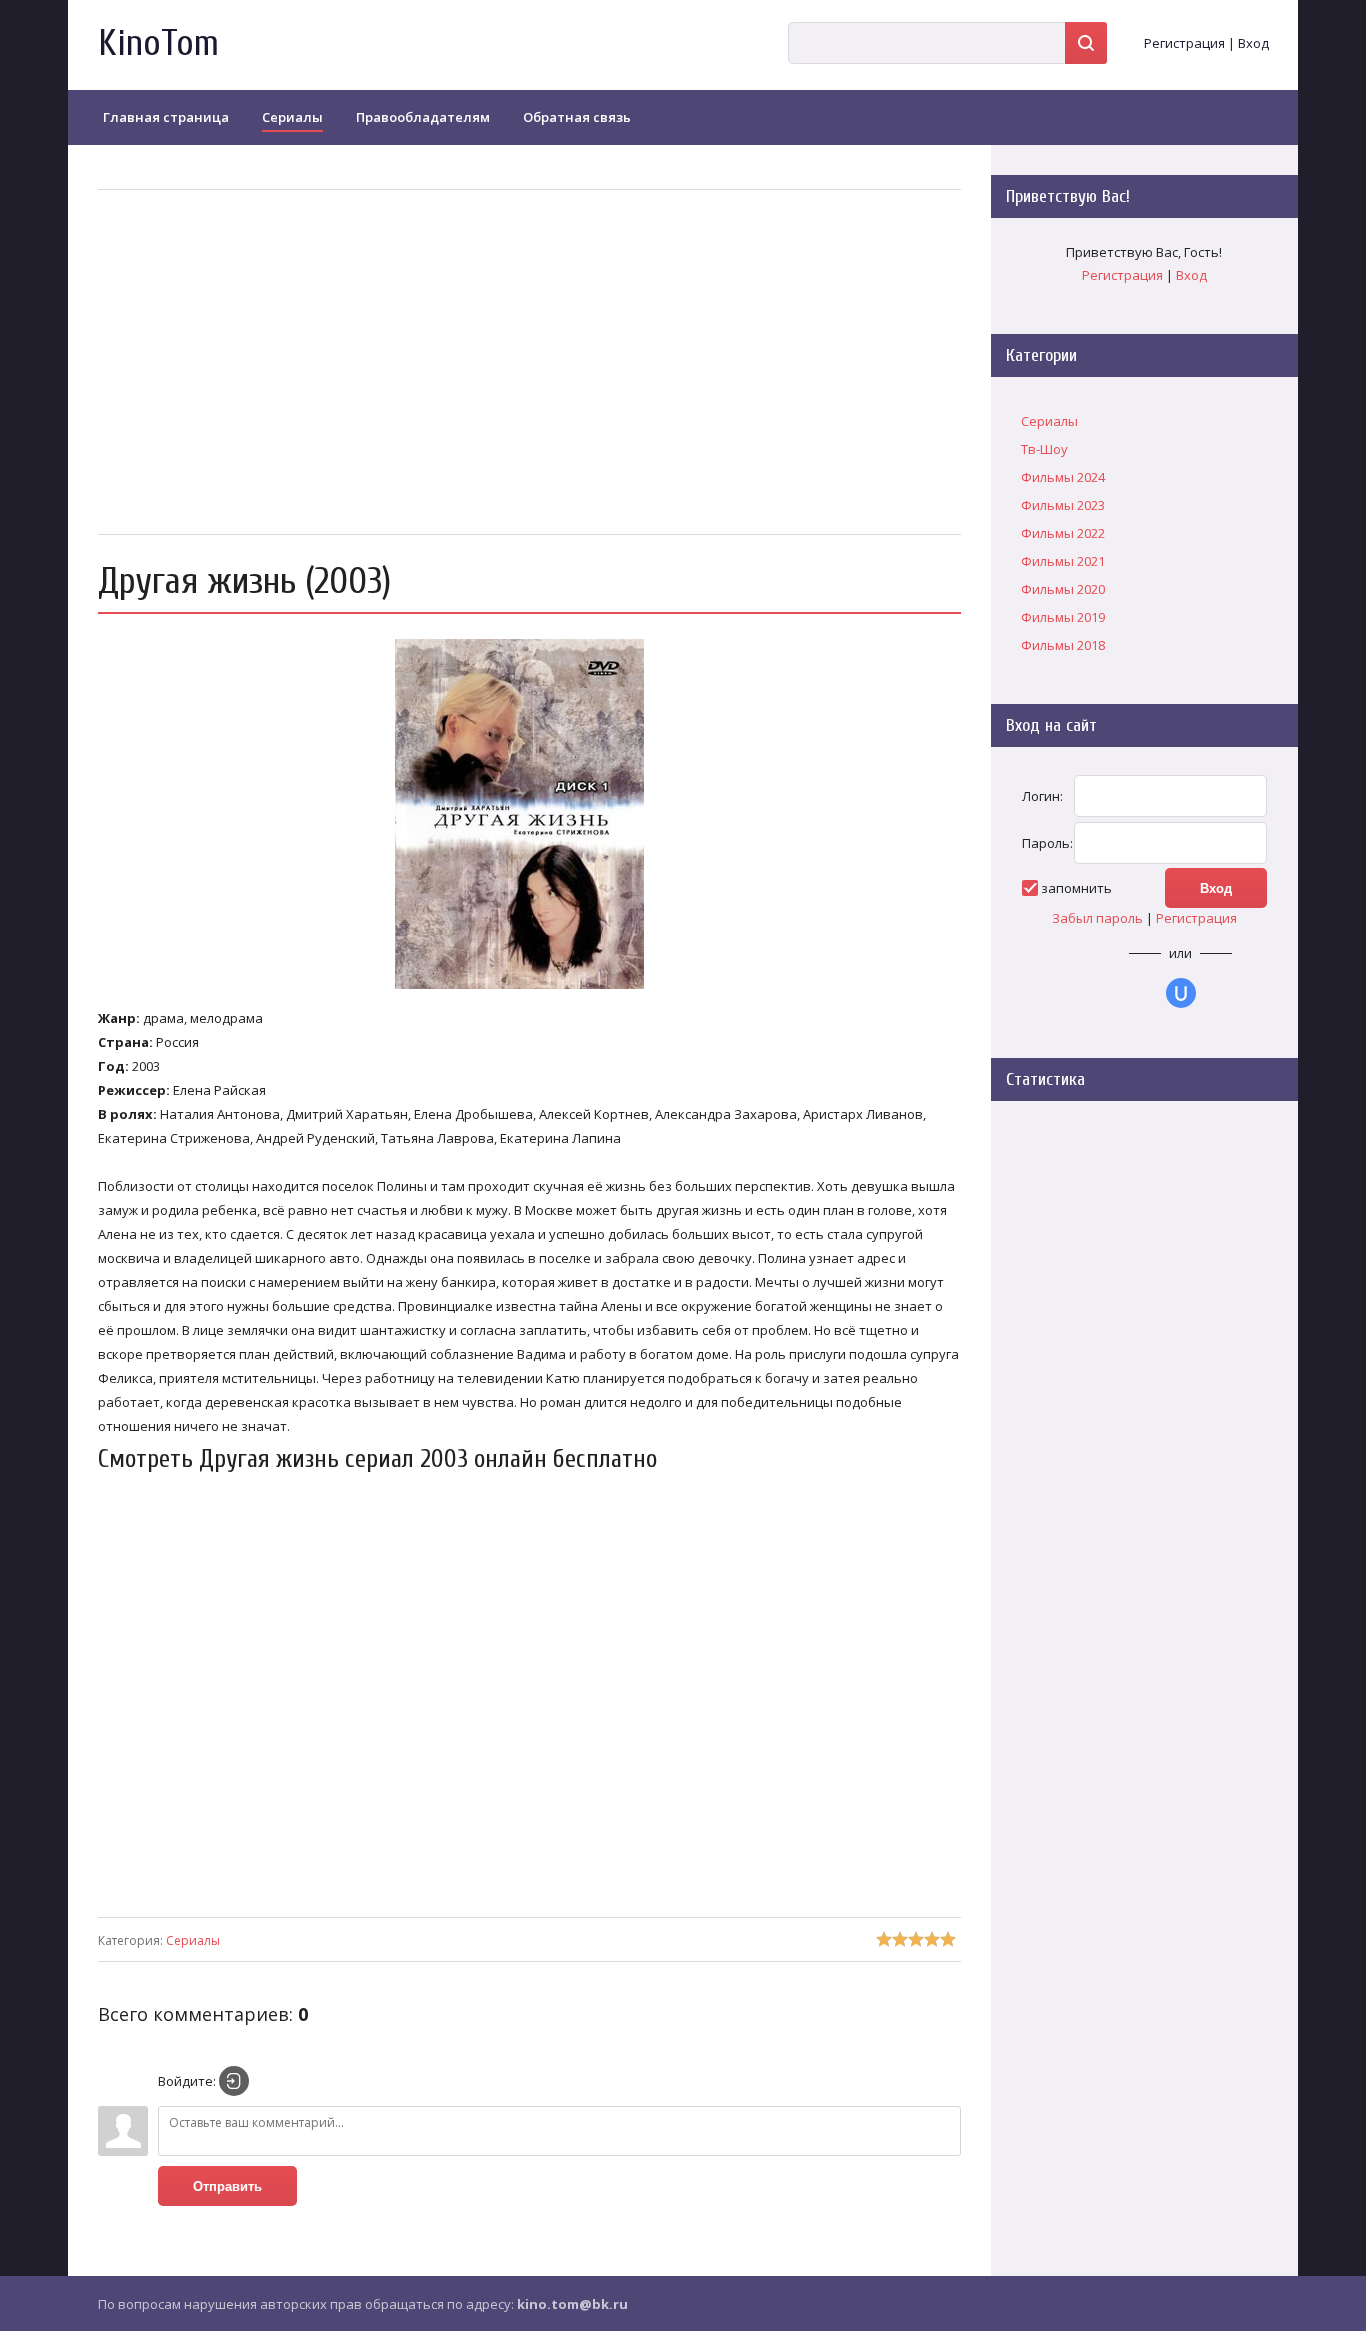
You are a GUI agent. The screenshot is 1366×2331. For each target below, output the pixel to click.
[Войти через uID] (1181, 993)
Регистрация (1184, 43)
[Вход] (234, 2081)
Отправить (227, 2186)
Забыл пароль (1097, 918)
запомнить (1076, 888)
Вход (1253, 43)
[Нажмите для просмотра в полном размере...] (529, 989)
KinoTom (158, 43)
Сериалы (193, 1940)
